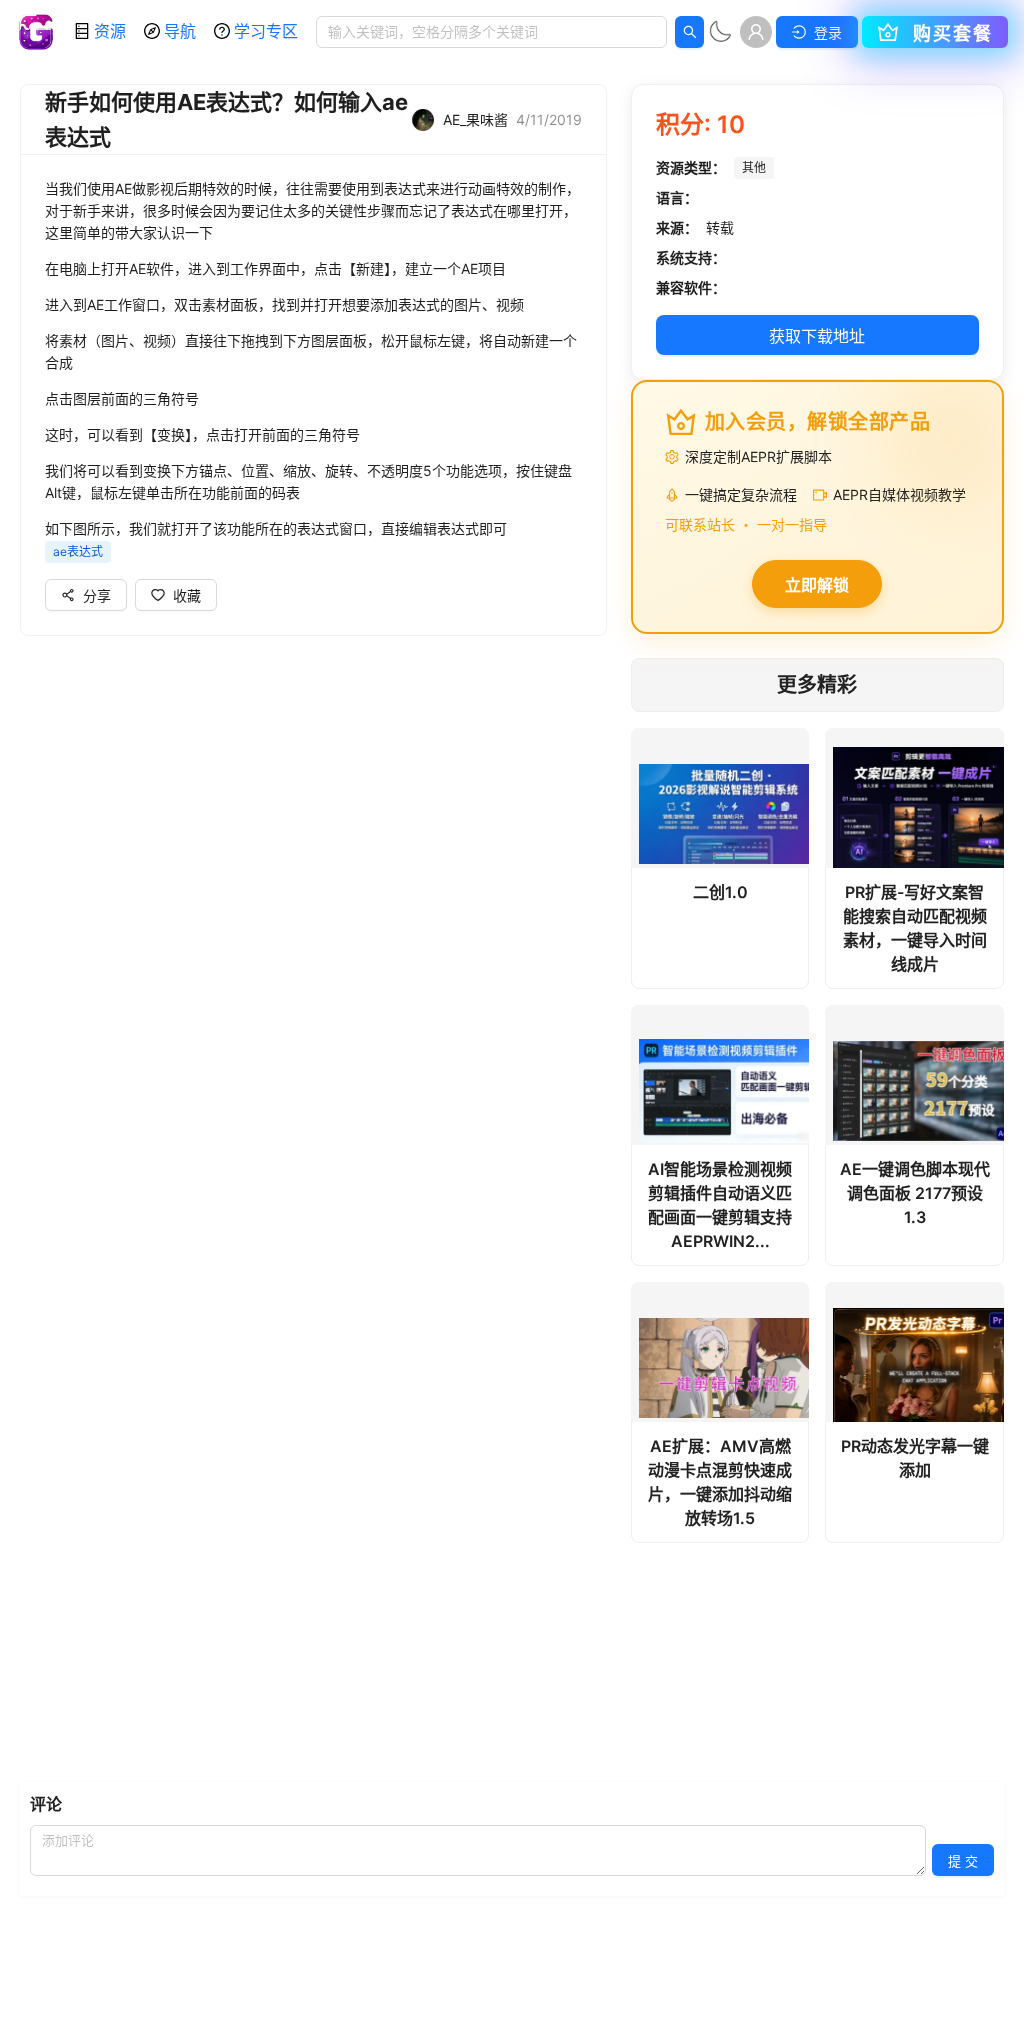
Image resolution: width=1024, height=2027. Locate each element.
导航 (180, 31)
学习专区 (266, 31)
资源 (110, 31)
